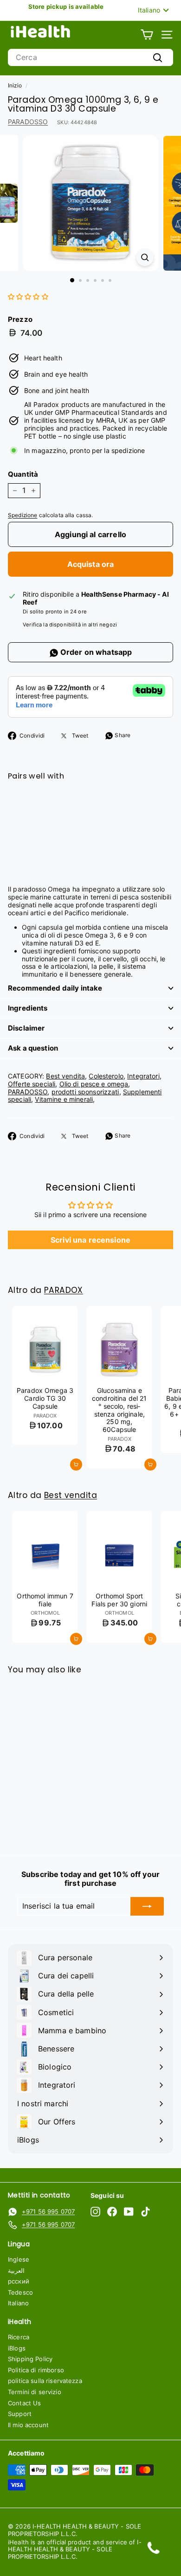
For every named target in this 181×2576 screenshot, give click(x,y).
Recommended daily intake (55, 988)
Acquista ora (91, 564)
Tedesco (20, 2292)
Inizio (15, 85)
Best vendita (65, 1076)
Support (20, 2414)
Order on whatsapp (95, 652)
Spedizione (23, 515)
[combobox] (90, 57)
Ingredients (28, 1008)
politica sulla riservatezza (45, 2381)
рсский (19, 2281)
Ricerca (19, 2337)
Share (122, 735)
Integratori (143, 1076)
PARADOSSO (28, 122)
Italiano (18, 2303)
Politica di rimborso (36, 2370)
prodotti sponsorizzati (85, 1092)
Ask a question (33, 1048)
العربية (16, 2270)
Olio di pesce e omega (94, 1084)
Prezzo (20, 320)
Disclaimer (26, 1028)
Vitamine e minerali (64, 1099)
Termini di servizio (35, 2392)
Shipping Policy (30, 2359)
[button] (28, 296)
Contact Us (24, 2403)
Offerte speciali (32, 1084)
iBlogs (17, 2348)
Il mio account (28, 2425)
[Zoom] (145, 257)
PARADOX (64, 1290)
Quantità (23, 474)
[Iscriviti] (147, 1906)
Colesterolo (106, 1076)
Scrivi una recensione (90, 1240)
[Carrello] (147, 35)
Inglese (19, 2259)
